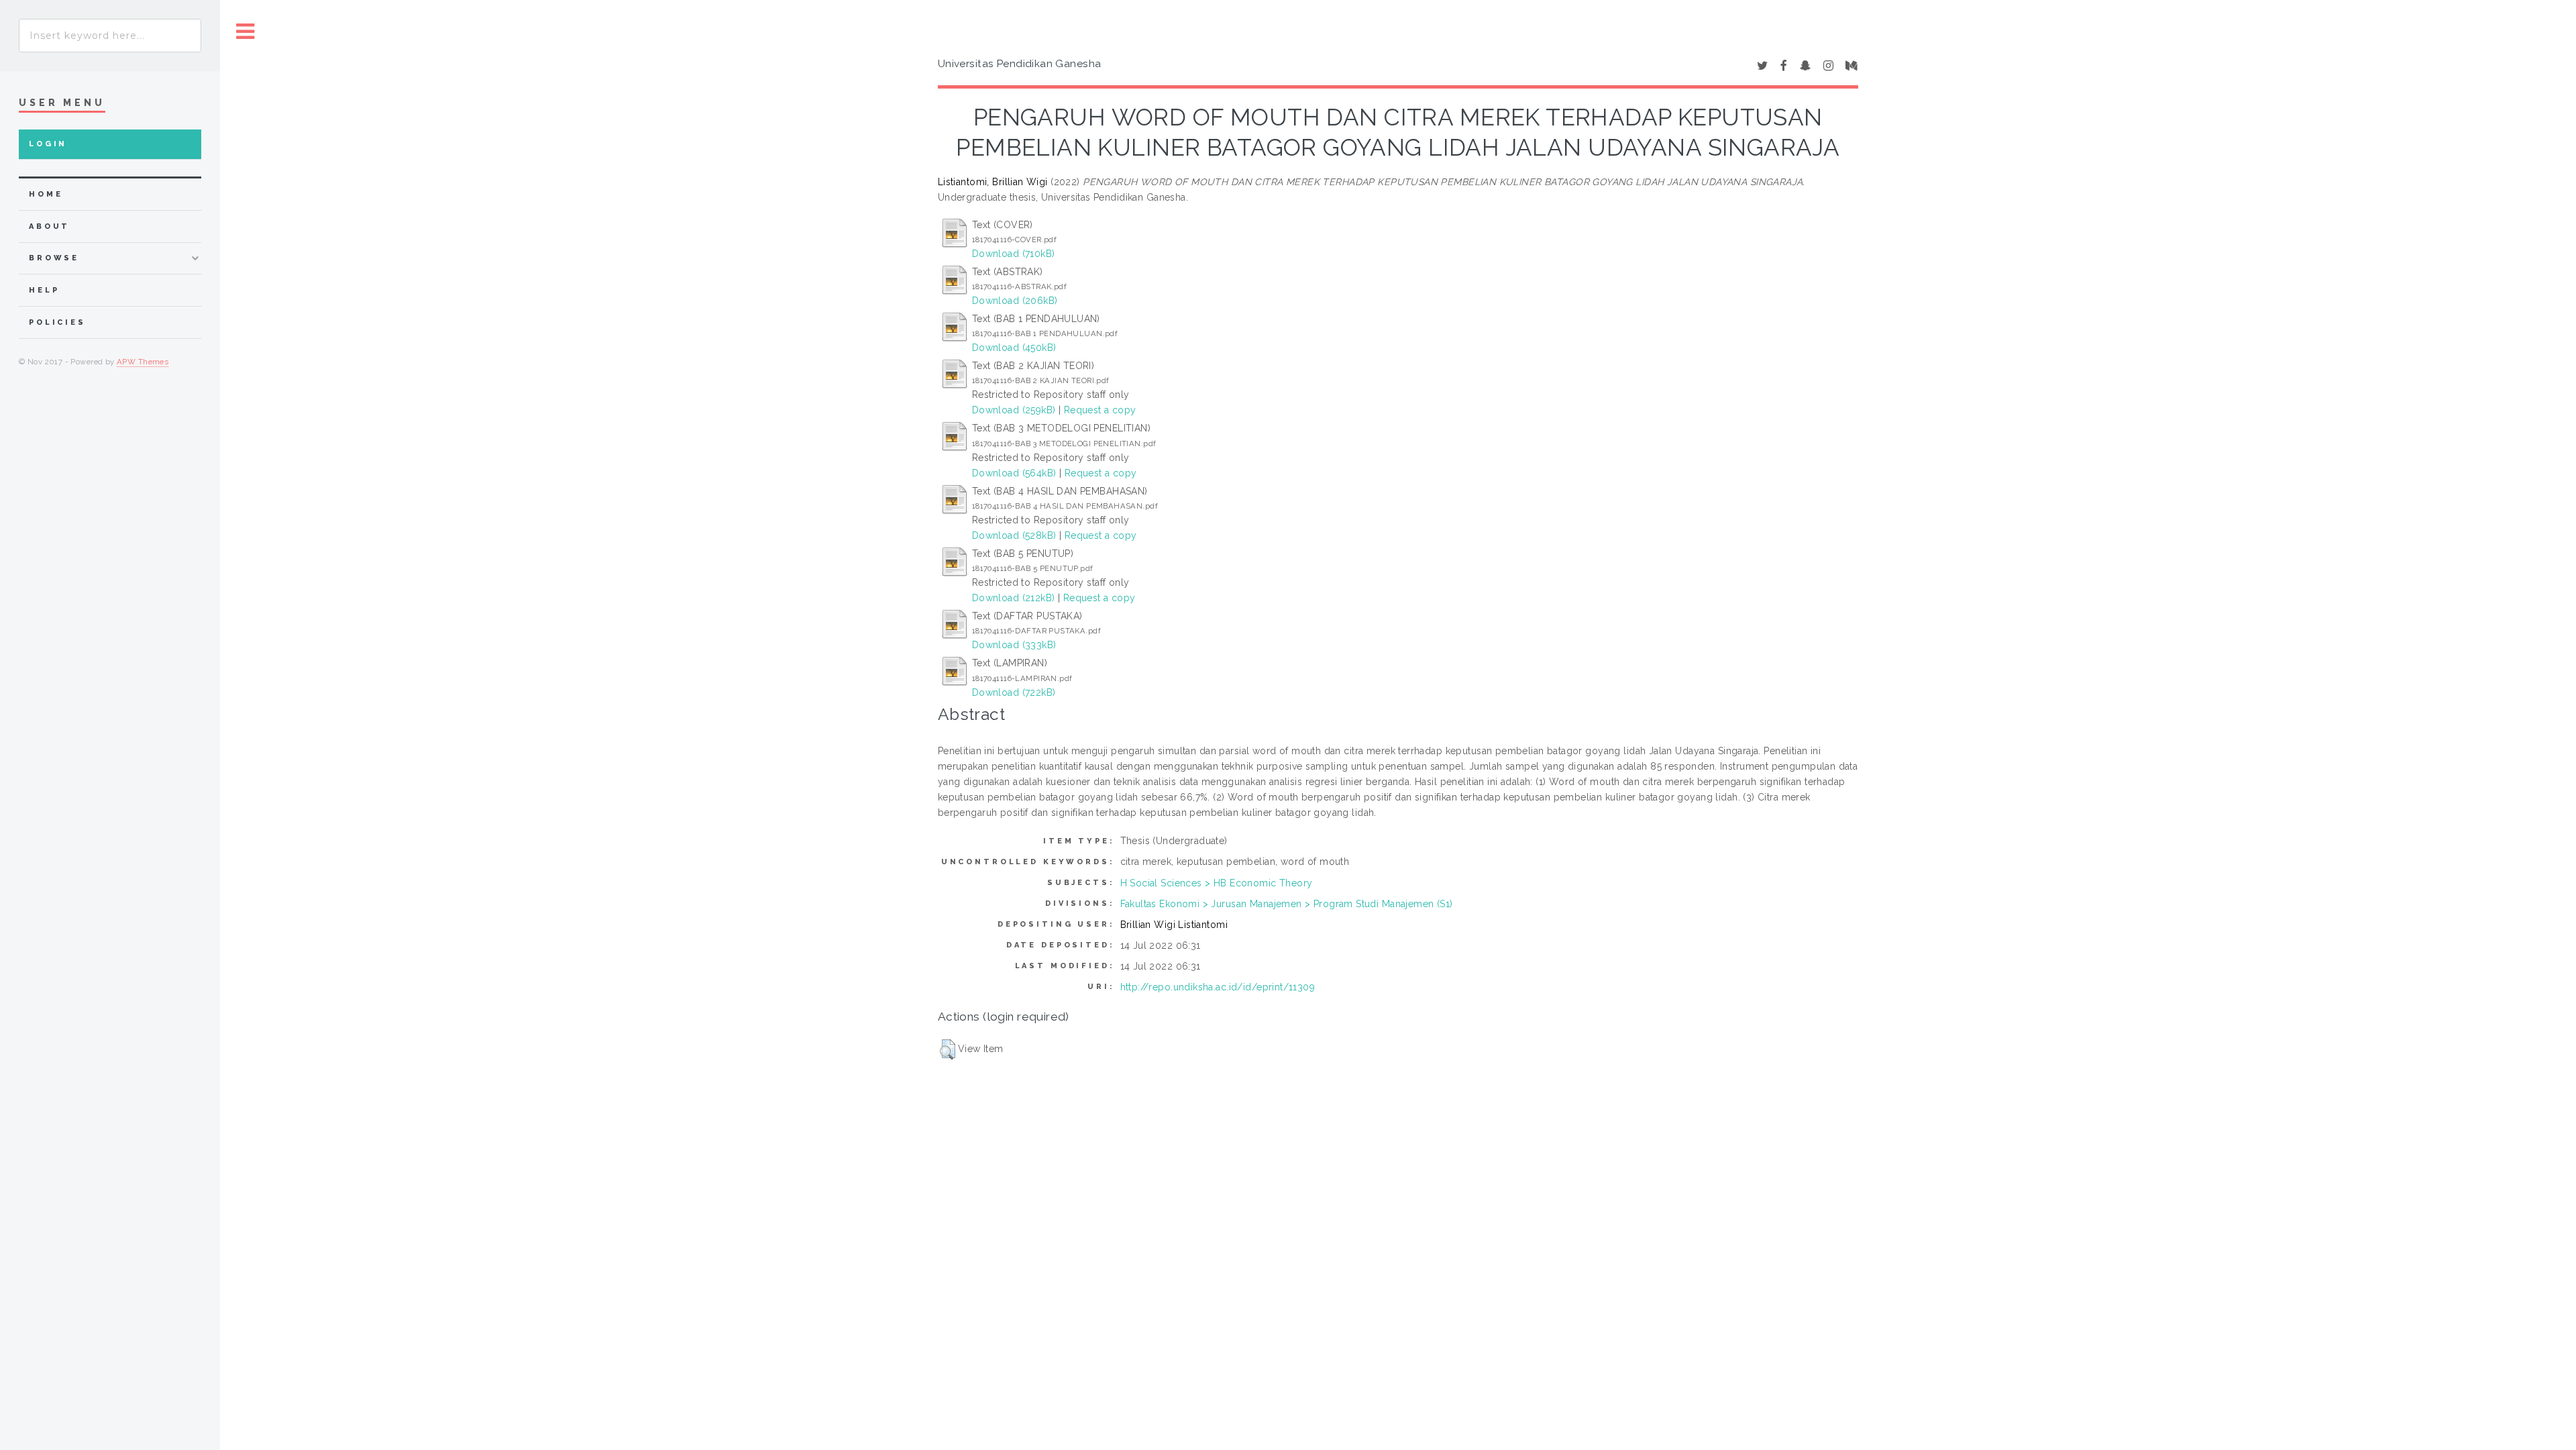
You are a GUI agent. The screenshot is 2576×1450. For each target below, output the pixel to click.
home (46, 194)
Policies (57, 322)
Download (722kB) (1014, 692)
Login (48, 144)
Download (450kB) (1014, 348)
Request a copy (1100, 410)
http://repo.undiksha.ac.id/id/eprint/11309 (1218, 987)
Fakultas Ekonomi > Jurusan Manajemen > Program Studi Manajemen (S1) (1287, 904)
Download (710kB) (1014, 254)
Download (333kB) (1014, 645)
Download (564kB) (1014, 473)
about (49, 226)
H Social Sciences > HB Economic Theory (1217, 883)
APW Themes (143, 362)
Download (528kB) (1014, 535)
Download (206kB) (1015, 301)
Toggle (246, 32)
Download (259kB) (1014, 410)
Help (44, 290)
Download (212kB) (1014, 598)
